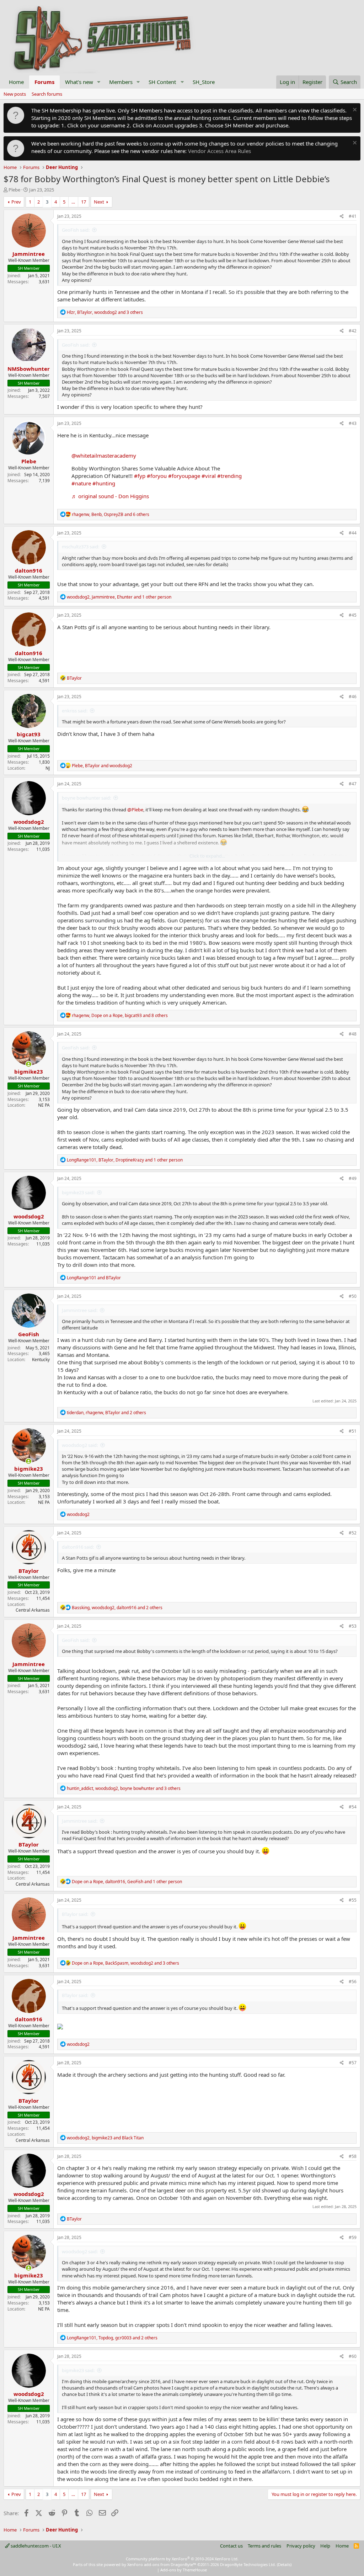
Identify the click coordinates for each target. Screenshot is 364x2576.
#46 (353, 697)
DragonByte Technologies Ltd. (248, 2564)
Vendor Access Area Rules (220, 151)
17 (84, 202)
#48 (353, 1034)
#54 (353, 1807)
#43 (353, 423)
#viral (209, 476)
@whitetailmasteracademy (104, 455)
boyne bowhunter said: (86, 798)
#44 (353, 533)
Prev (16, 202)
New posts (15, 94)
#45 (353, 615)
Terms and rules (264, 2546)
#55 (353, 1900)
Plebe (14, 190)
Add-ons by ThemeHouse (184, 2570)
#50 (353, 1296)
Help (325, 2546)
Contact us (231, 2546)
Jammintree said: (80, 1310)
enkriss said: (75, 711)
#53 (353, 1626)
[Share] (342, 217)
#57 (353, 2063)
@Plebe (135, 810)
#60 (353, 2356)
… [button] (73, 202)
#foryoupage (184, 476)
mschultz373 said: (81, 547)
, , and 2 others (106, 1413)
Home (16, 82)
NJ (48, 768)
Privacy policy (301, 2546)
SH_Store (204, 82)
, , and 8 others (120, 1015)
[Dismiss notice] (354, 110)
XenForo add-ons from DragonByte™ (162, 2564)
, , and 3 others (105, 312)
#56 (353, 1982)
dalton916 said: (78, 1547)
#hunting (104, 483)
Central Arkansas (33, 1610)
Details (284, 2564)
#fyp (140, 476)
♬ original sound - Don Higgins (110, 496)
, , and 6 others (111, 514)
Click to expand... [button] (207, 856)
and (94, 1278)
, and (102, 766)
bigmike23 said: (78, 1192)
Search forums (47, 94)
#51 (353, 1431)
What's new (79, 82)
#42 (353, 331)
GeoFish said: (76, 230)
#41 (353, 216)
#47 (353, 784)
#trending (229, 476)
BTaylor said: (75, 1914)
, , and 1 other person (119, 597)
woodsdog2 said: (80, 1445)
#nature (81, 483)
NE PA (44, 1105)
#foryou (157, 476)
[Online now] (29, 1064)
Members (121, 82)
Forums (44, 82)
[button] (99, 82)
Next (99, 202)
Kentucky (41, 1360)
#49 (353, 1178)
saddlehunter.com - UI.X (35, 2546)
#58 (353, 2156)
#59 (353, 2237)
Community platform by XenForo (182, 2559)
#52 (353, 1533)
